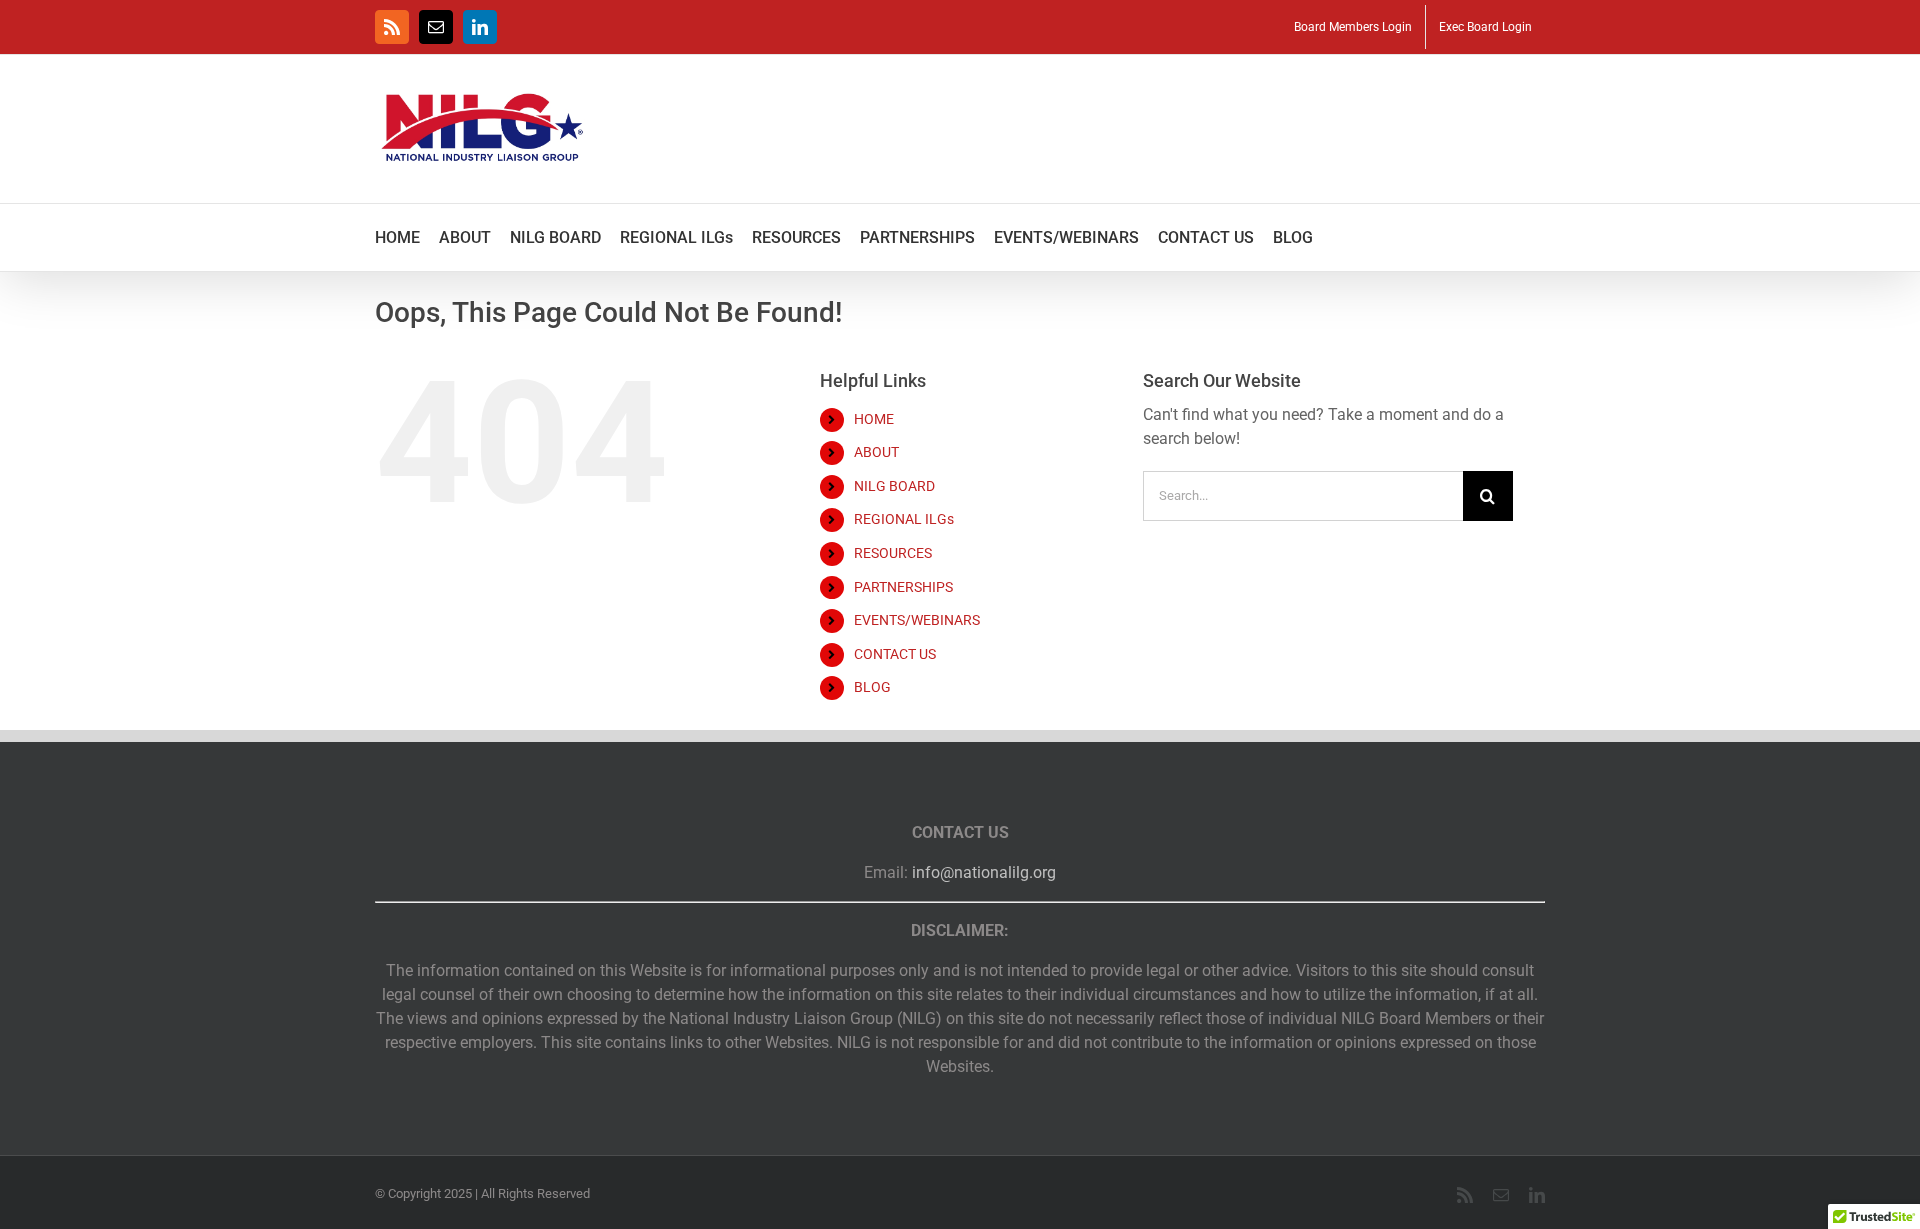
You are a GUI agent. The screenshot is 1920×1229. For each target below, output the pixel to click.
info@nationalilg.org (984, 872)
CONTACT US (895, 654)
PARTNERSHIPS (903, 587)
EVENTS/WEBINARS (917, 620)
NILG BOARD (894, 486)
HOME (874, 419)
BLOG (872, 687)
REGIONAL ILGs (904, 519)
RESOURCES (893, 553)
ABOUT (876, 452)
